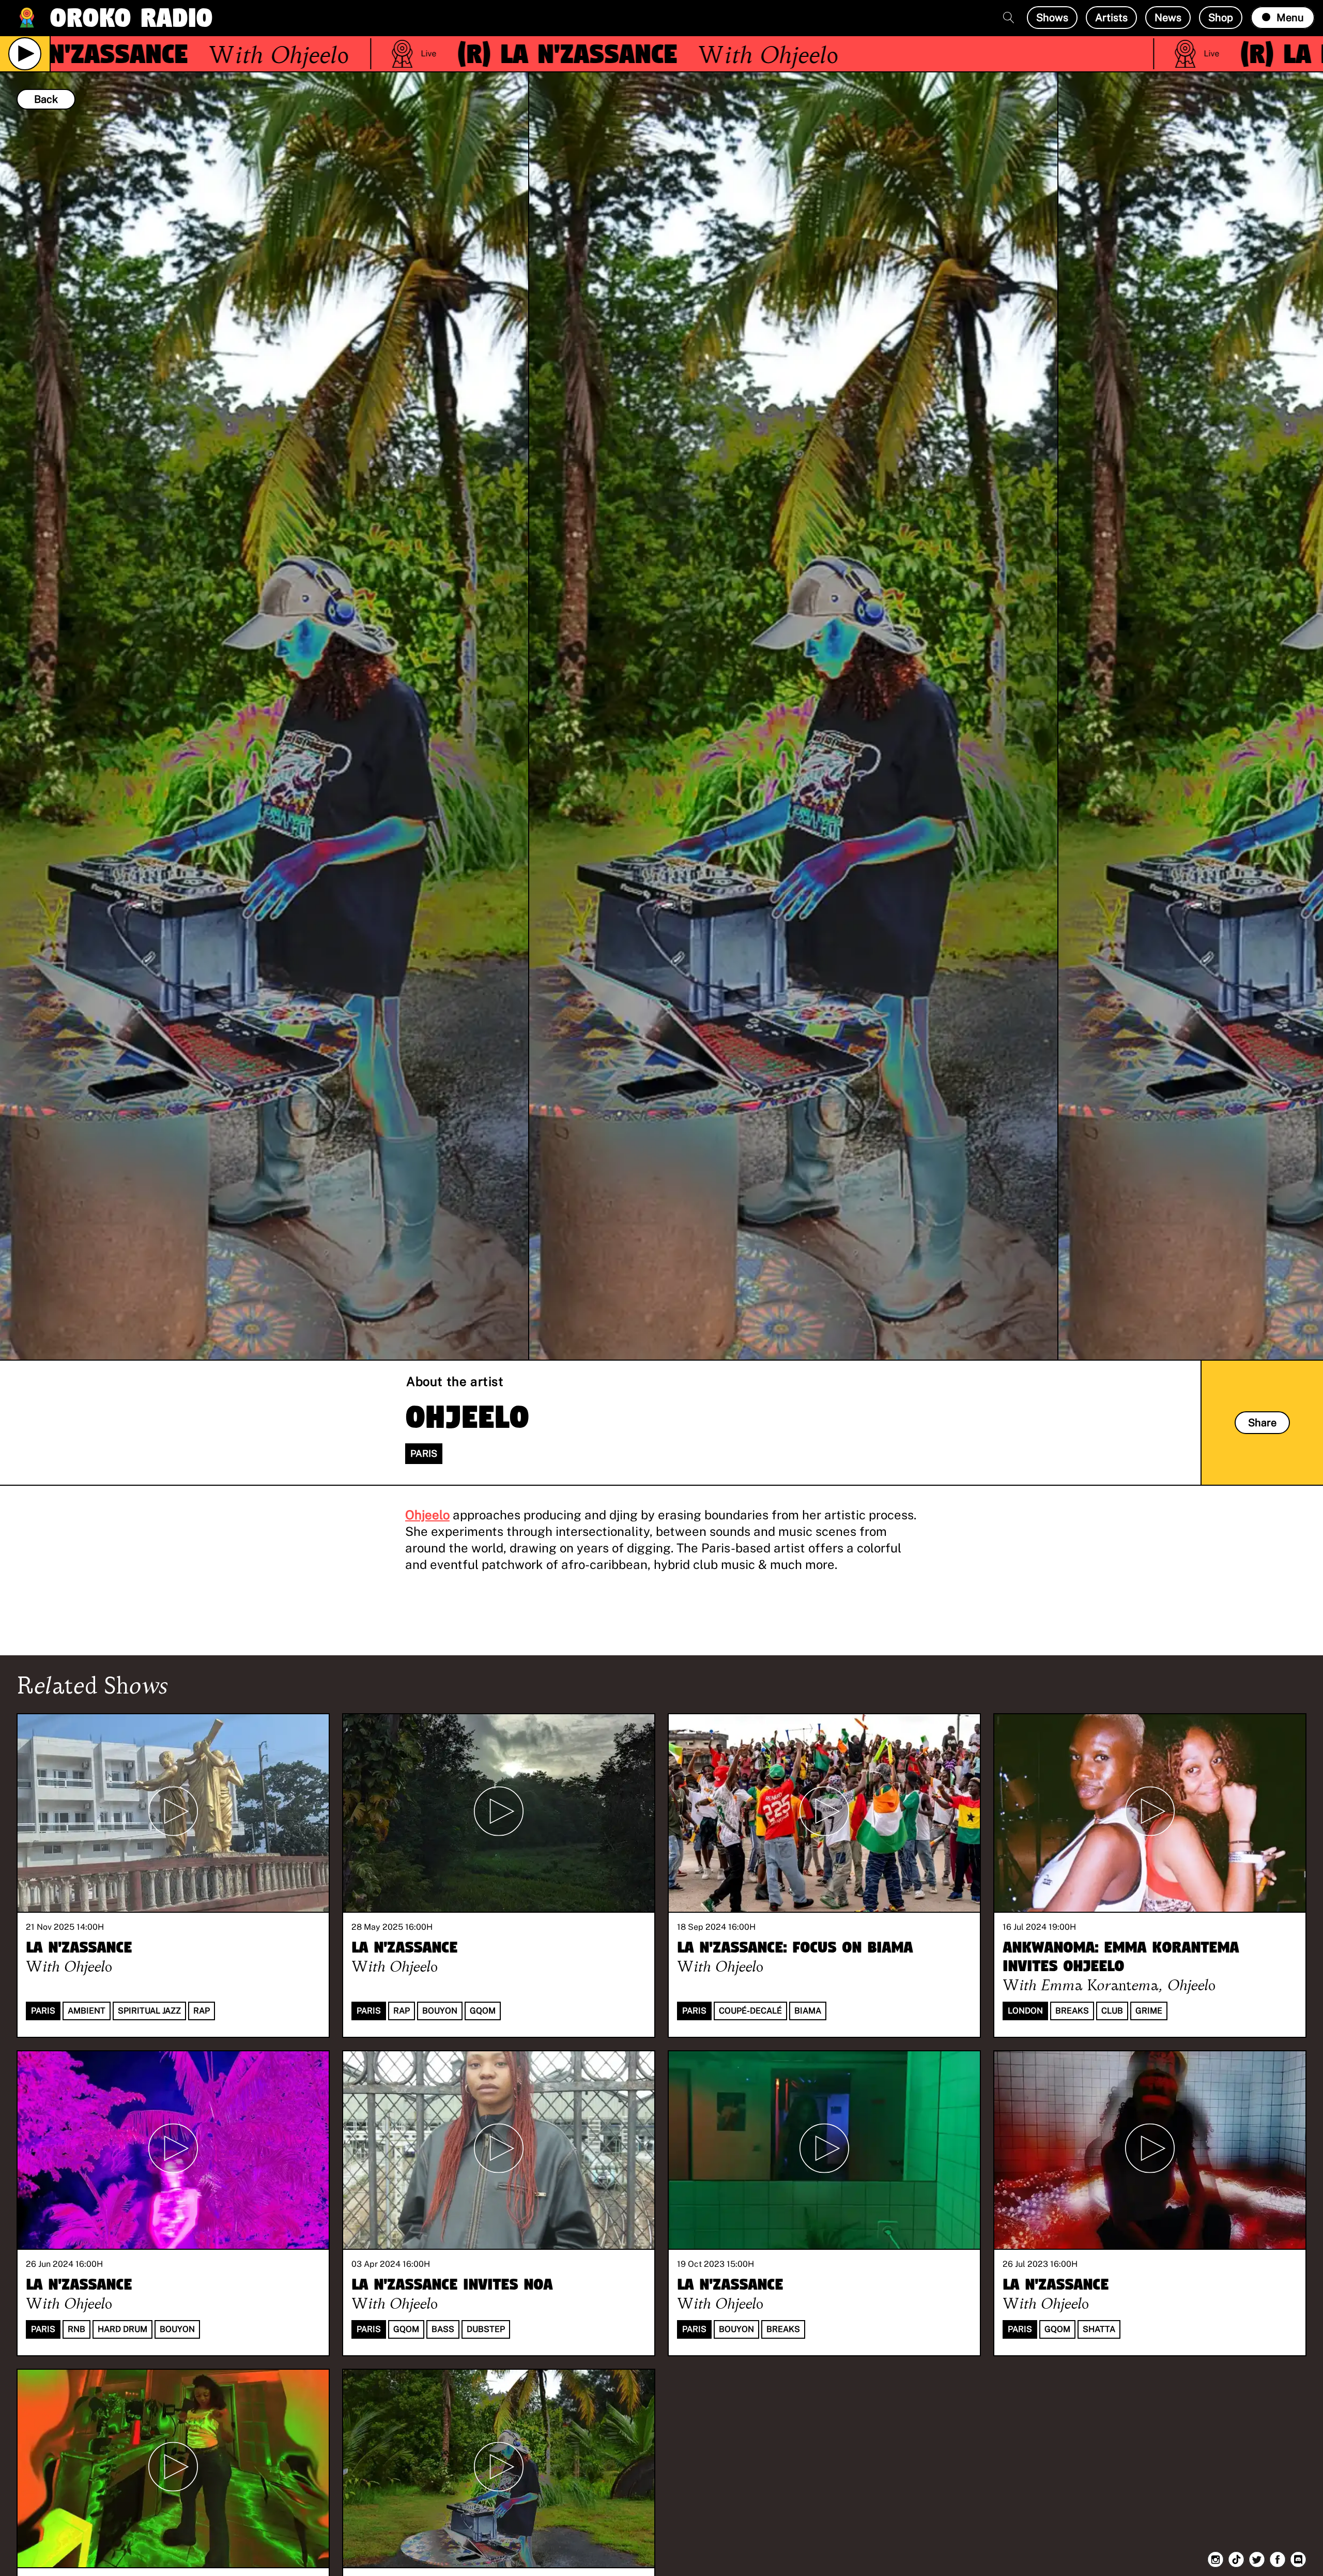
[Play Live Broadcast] (25, 54)
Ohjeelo (427, 1515)
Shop (1221, 18)
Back (46, 99)
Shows (1052, 18)
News (1168, 18)
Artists (1111, 18)
